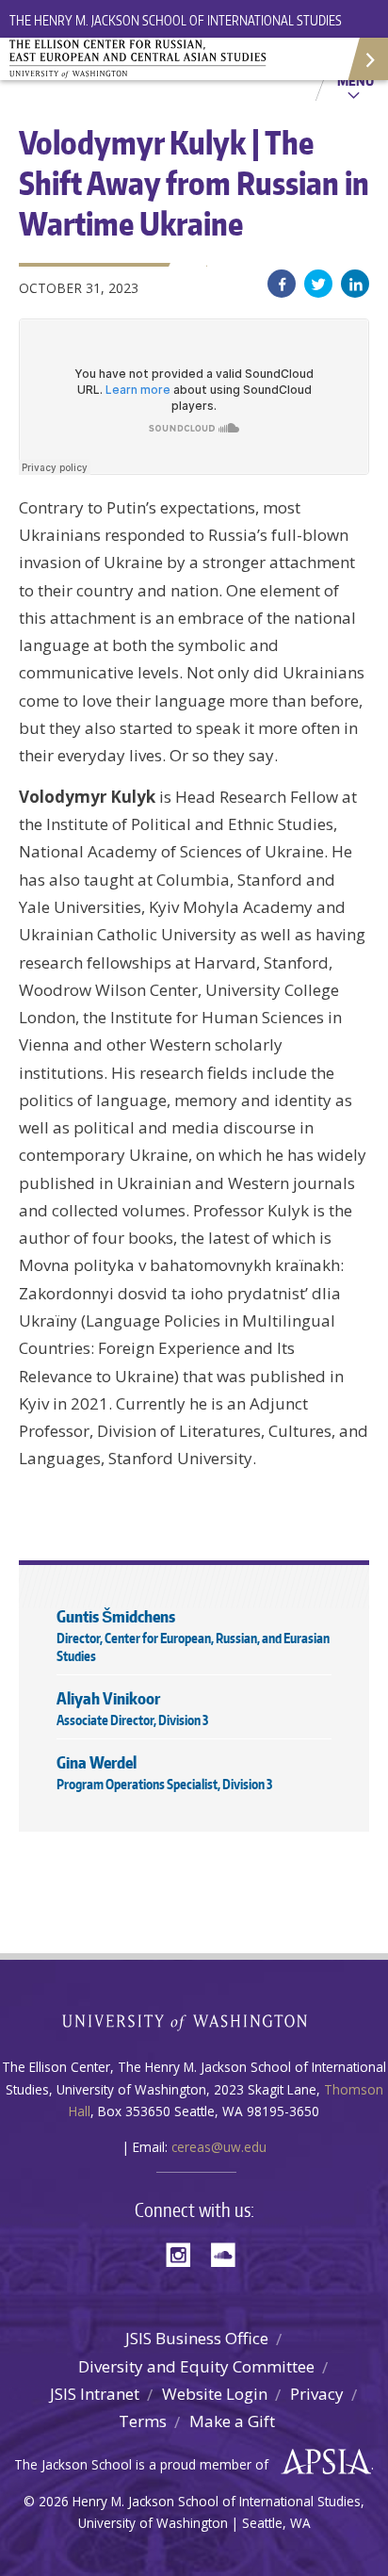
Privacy (317, 2394)
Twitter (318, 284)
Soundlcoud (228, 2253)
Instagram (185, 2253)
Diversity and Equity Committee (196, 2366)
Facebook (282, 284)
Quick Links (367, 59)
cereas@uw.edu (219, 2147)
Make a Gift (232, 2421)
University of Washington (194, 2021)
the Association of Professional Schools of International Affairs (322, 2462)
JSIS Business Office (197, 2338)
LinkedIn (355, 284)
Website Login (215, 2394)
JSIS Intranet (95, 2394)
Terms (143, 2421)
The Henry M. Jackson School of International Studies (176, 20)
